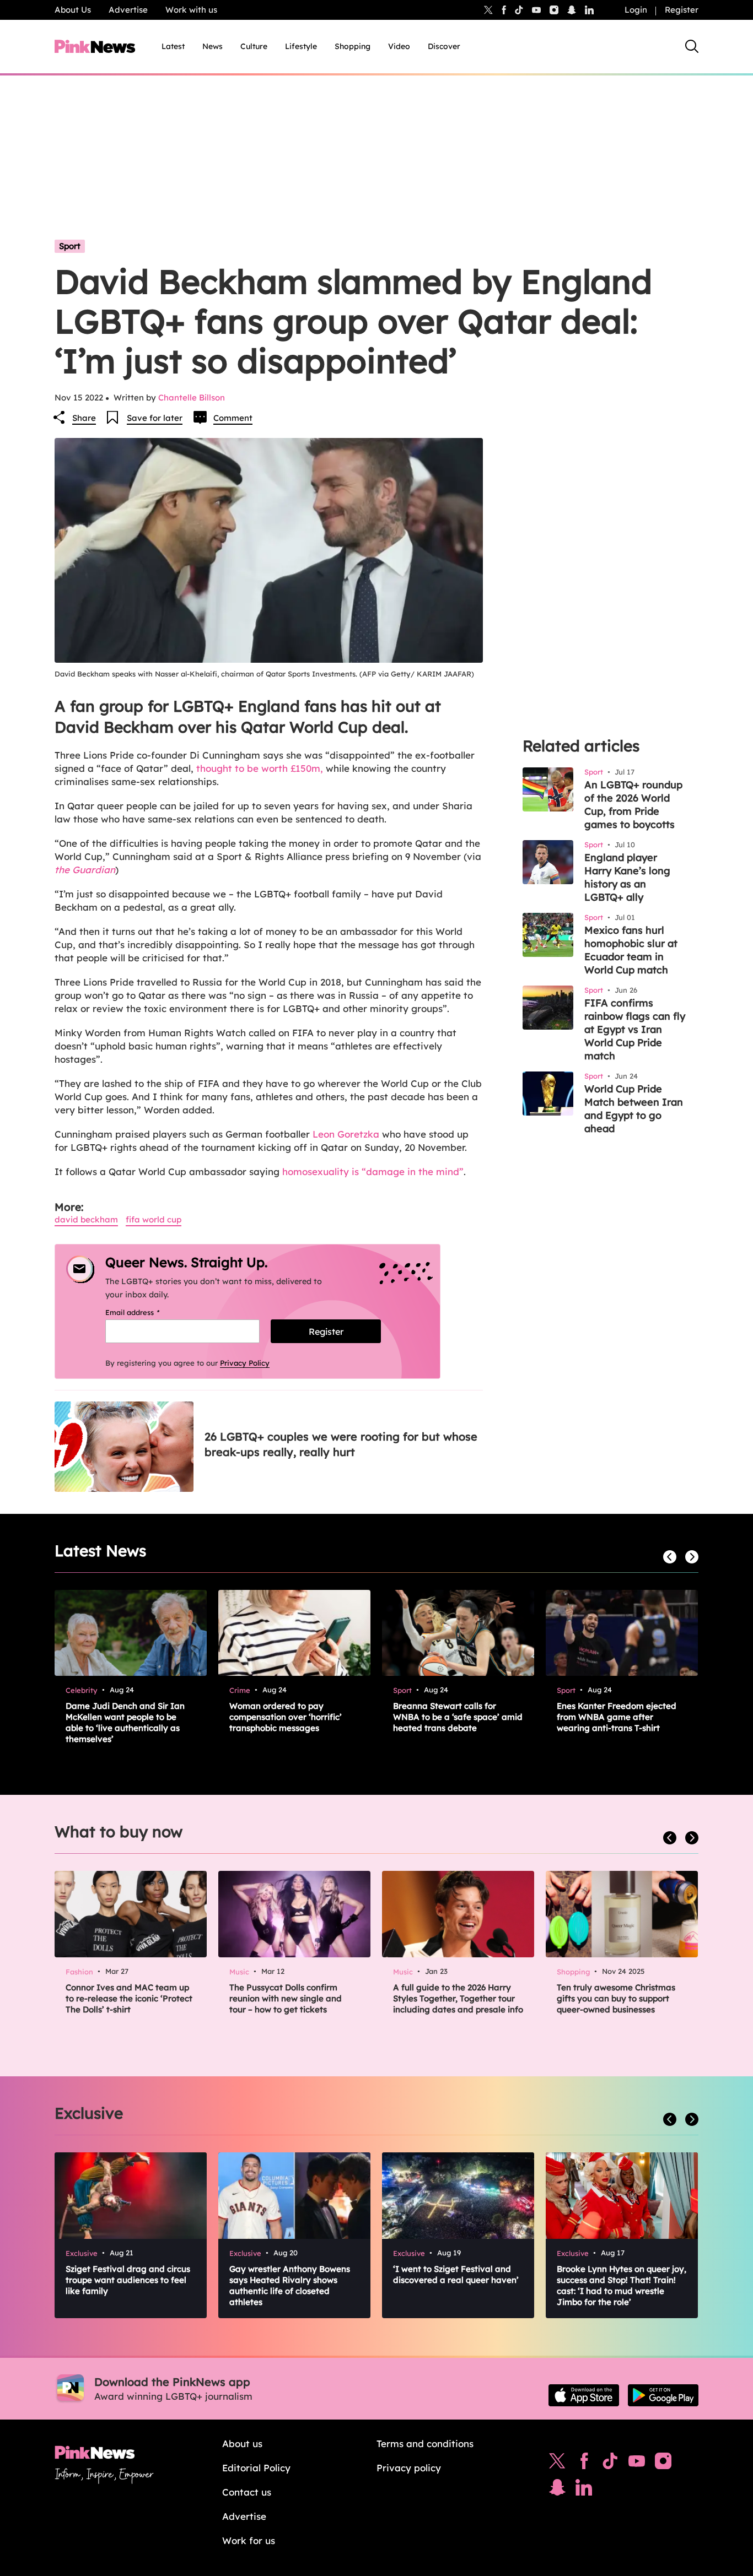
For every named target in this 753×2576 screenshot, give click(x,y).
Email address (146, 1312)
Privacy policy (409, 2468)
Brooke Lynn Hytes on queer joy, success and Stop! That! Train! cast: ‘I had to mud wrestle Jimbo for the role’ (622, 2285)
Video (399, 46)
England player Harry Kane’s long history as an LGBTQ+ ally (627, 877)
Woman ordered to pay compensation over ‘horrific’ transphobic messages (286, 1717)
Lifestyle (301, 46)
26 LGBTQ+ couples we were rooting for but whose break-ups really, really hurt (341, 1444)
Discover (444, 46)
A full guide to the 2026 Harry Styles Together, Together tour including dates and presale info (458, 1998)
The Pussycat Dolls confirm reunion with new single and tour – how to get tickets (286, 1998)
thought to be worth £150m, (258, 768)
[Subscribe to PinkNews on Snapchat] (557, 2490)
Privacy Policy (245, 1363)
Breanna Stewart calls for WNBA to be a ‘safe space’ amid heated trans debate (458, 1717)
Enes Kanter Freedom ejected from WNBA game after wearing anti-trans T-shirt (617, 1717)
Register (682, 10)
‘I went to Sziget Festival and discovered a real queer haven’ (456, 2274)
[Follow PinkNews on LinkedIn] (589, 10)
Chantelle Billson (192, 397)
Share (84, 418)
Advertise (128, 10)
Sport (70, 246)
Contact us (247, 2492)
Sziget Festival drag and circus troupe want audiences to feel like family (128, 2280)
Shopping (353, 46)
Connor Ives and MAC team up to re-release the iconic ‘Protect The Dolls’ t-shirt (129, 1998)
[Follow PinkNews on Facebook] (584, 2464)
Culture (254, 46)
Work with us (191, 10)
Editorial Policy (256, 2468)
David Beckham (86, 1219)
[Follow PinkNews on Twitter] (557, 2464)
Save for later (155, 418)
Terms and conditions (425, 2444)
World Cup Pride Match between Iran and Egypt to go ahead (634, 1109)
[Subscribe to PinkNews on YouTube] (637, 2464)
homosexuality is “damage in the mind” (373, 1171)
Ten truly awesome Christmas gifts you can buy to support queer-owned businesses (616, 1998)
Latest (173, 46)
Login (636, 10)
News (213, 46)
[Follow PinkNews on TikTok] (610, 2464)
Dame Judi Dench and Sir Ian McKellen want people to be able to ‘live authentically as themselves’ (125, 1722)
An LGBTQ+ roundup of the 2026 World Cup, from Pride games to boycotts (633, 805)
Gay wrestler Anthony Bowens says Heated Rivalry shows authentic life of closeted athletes (290, 2285)
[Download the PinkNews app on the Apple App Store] (584, 2395)
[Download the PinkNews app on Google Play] (663, 2395)
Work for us (249, 2540)
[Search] (692, 46)
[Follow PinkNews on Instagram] (663, 2464)
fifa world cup (154, 1219)
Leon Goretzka (346, 1134)
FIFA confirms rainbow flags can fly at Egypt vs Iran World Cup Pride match (635, 1029)
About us (242, 2444)
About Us (73, 10)
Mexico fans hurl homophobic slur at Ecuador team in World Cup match (631, 950)
